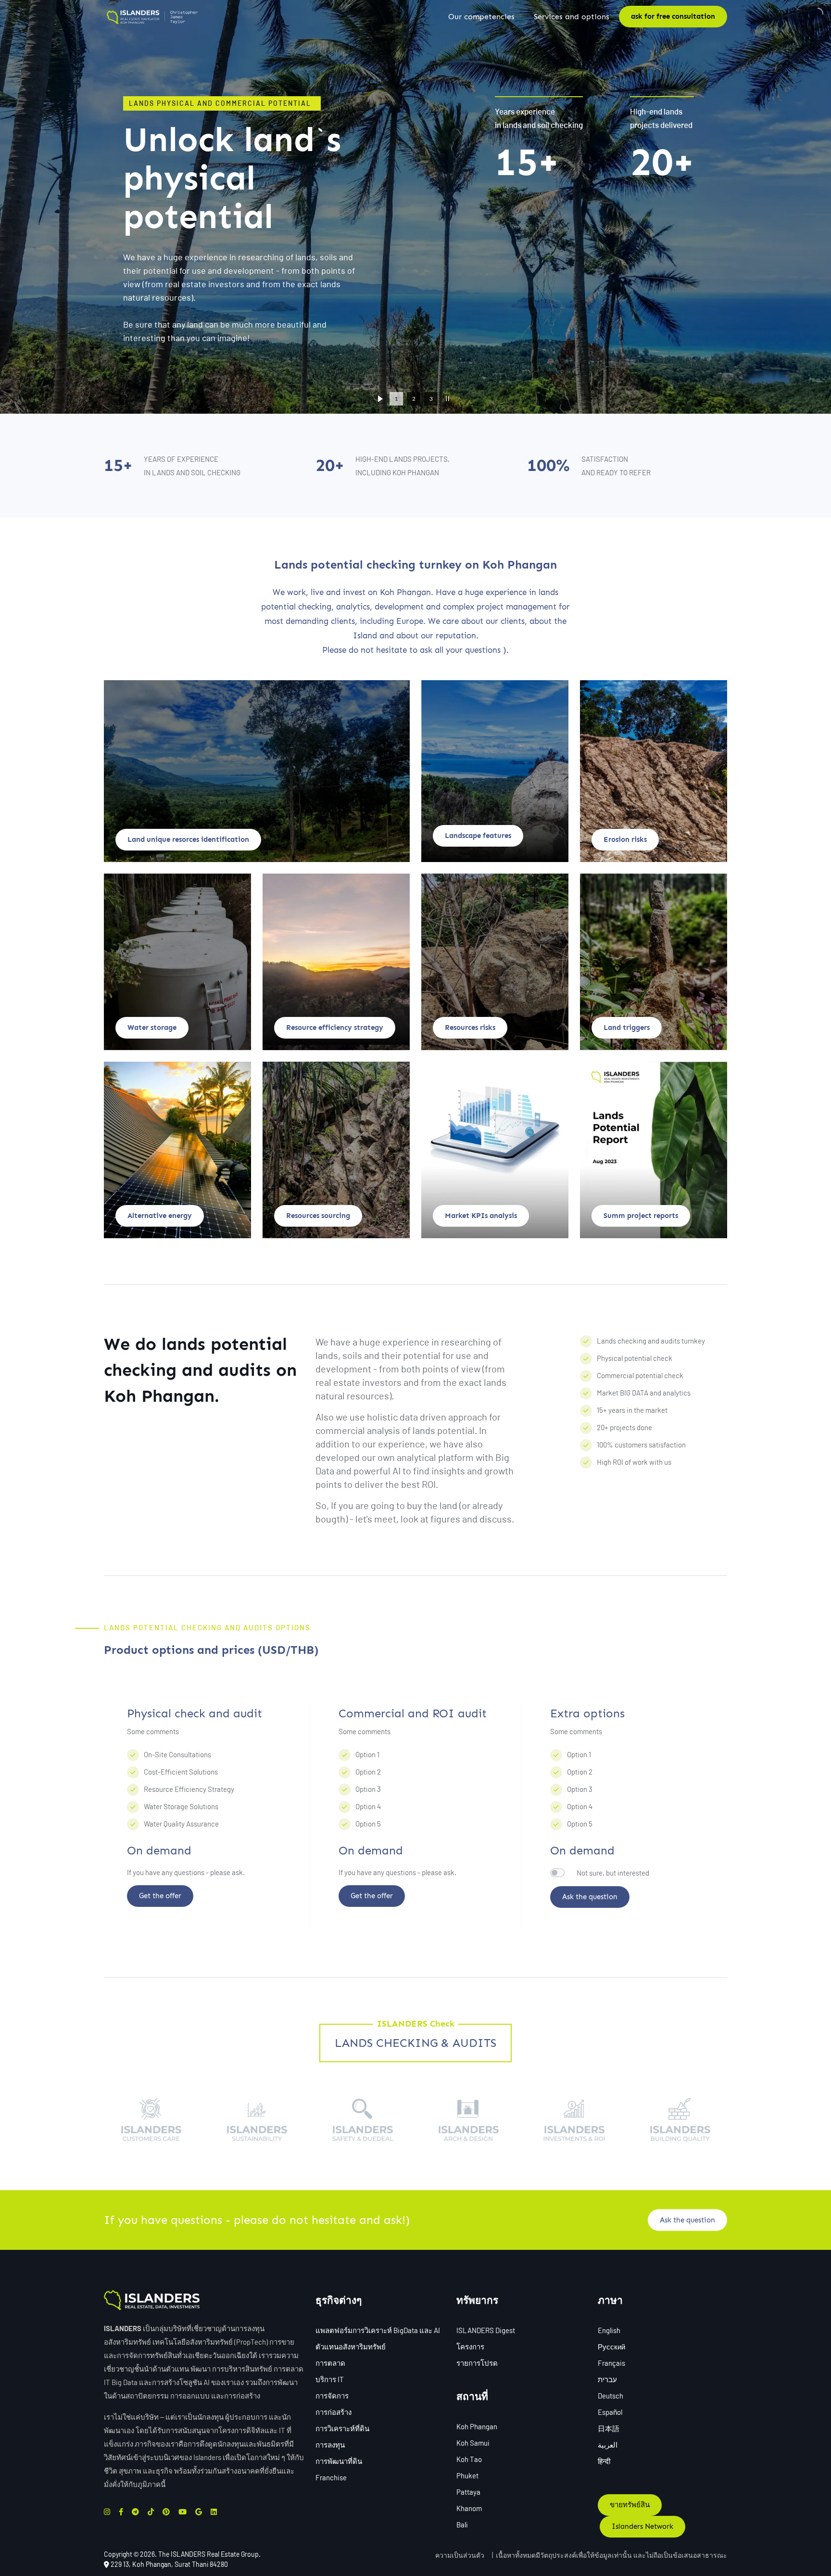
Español (610, 2412)
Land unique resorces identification (188, 839)
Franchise (331, 2477)
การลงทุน (330, 2445)
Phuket (467, 2475)
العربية (608, 2445)
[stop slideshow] (447, 399)
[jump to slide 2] (414, 399)
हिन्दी (604, 2461)
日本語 (609, 2428)
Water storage (152, 1028)
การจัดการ (332, 2396)
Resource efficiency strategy (335, 1028)
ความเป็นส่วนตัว (460, 2555)
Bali (462, 2525)
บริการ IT (330, 2379)
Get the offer (160, 1896)
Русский (611, 2347)
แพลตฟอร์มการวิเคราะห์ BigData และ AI (378, 2330)
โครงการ (470, 2347)
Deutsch (611, 2396)
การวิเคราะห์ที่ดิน (342, 2428)
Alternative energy (160, 1216)
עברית (607, 2379)
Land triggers (627, 1028)
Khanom (469, 2508)
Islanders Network (642, 2526)
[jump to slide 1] (396, 399)
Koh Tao (469, 2459)
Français (611, 2363)
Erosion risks (625, 839)
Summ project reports (641, 1216)
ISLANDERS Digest (486, 2330)
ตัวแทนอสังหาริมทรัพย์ (351, 2347)
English (609, 2330)
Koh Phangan (477, 2426)
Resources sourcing (318, 1216)
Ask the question (590, 1897)
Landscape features (478, 836)
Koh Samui (473, 2443)
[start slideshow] (380, 399)
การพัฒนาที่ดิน (339, 2461)
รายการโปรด (477, 2363)
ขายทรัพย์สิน (630, 2505)
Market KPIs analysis (481, 1216)
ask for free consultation (673, 16)
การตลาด (330, 2363)
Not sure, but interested (613, 1873)
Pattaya (468, 2492)
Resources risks (470, 1028)
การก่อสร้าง (334, 2412)
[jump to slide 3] (431, 399)
